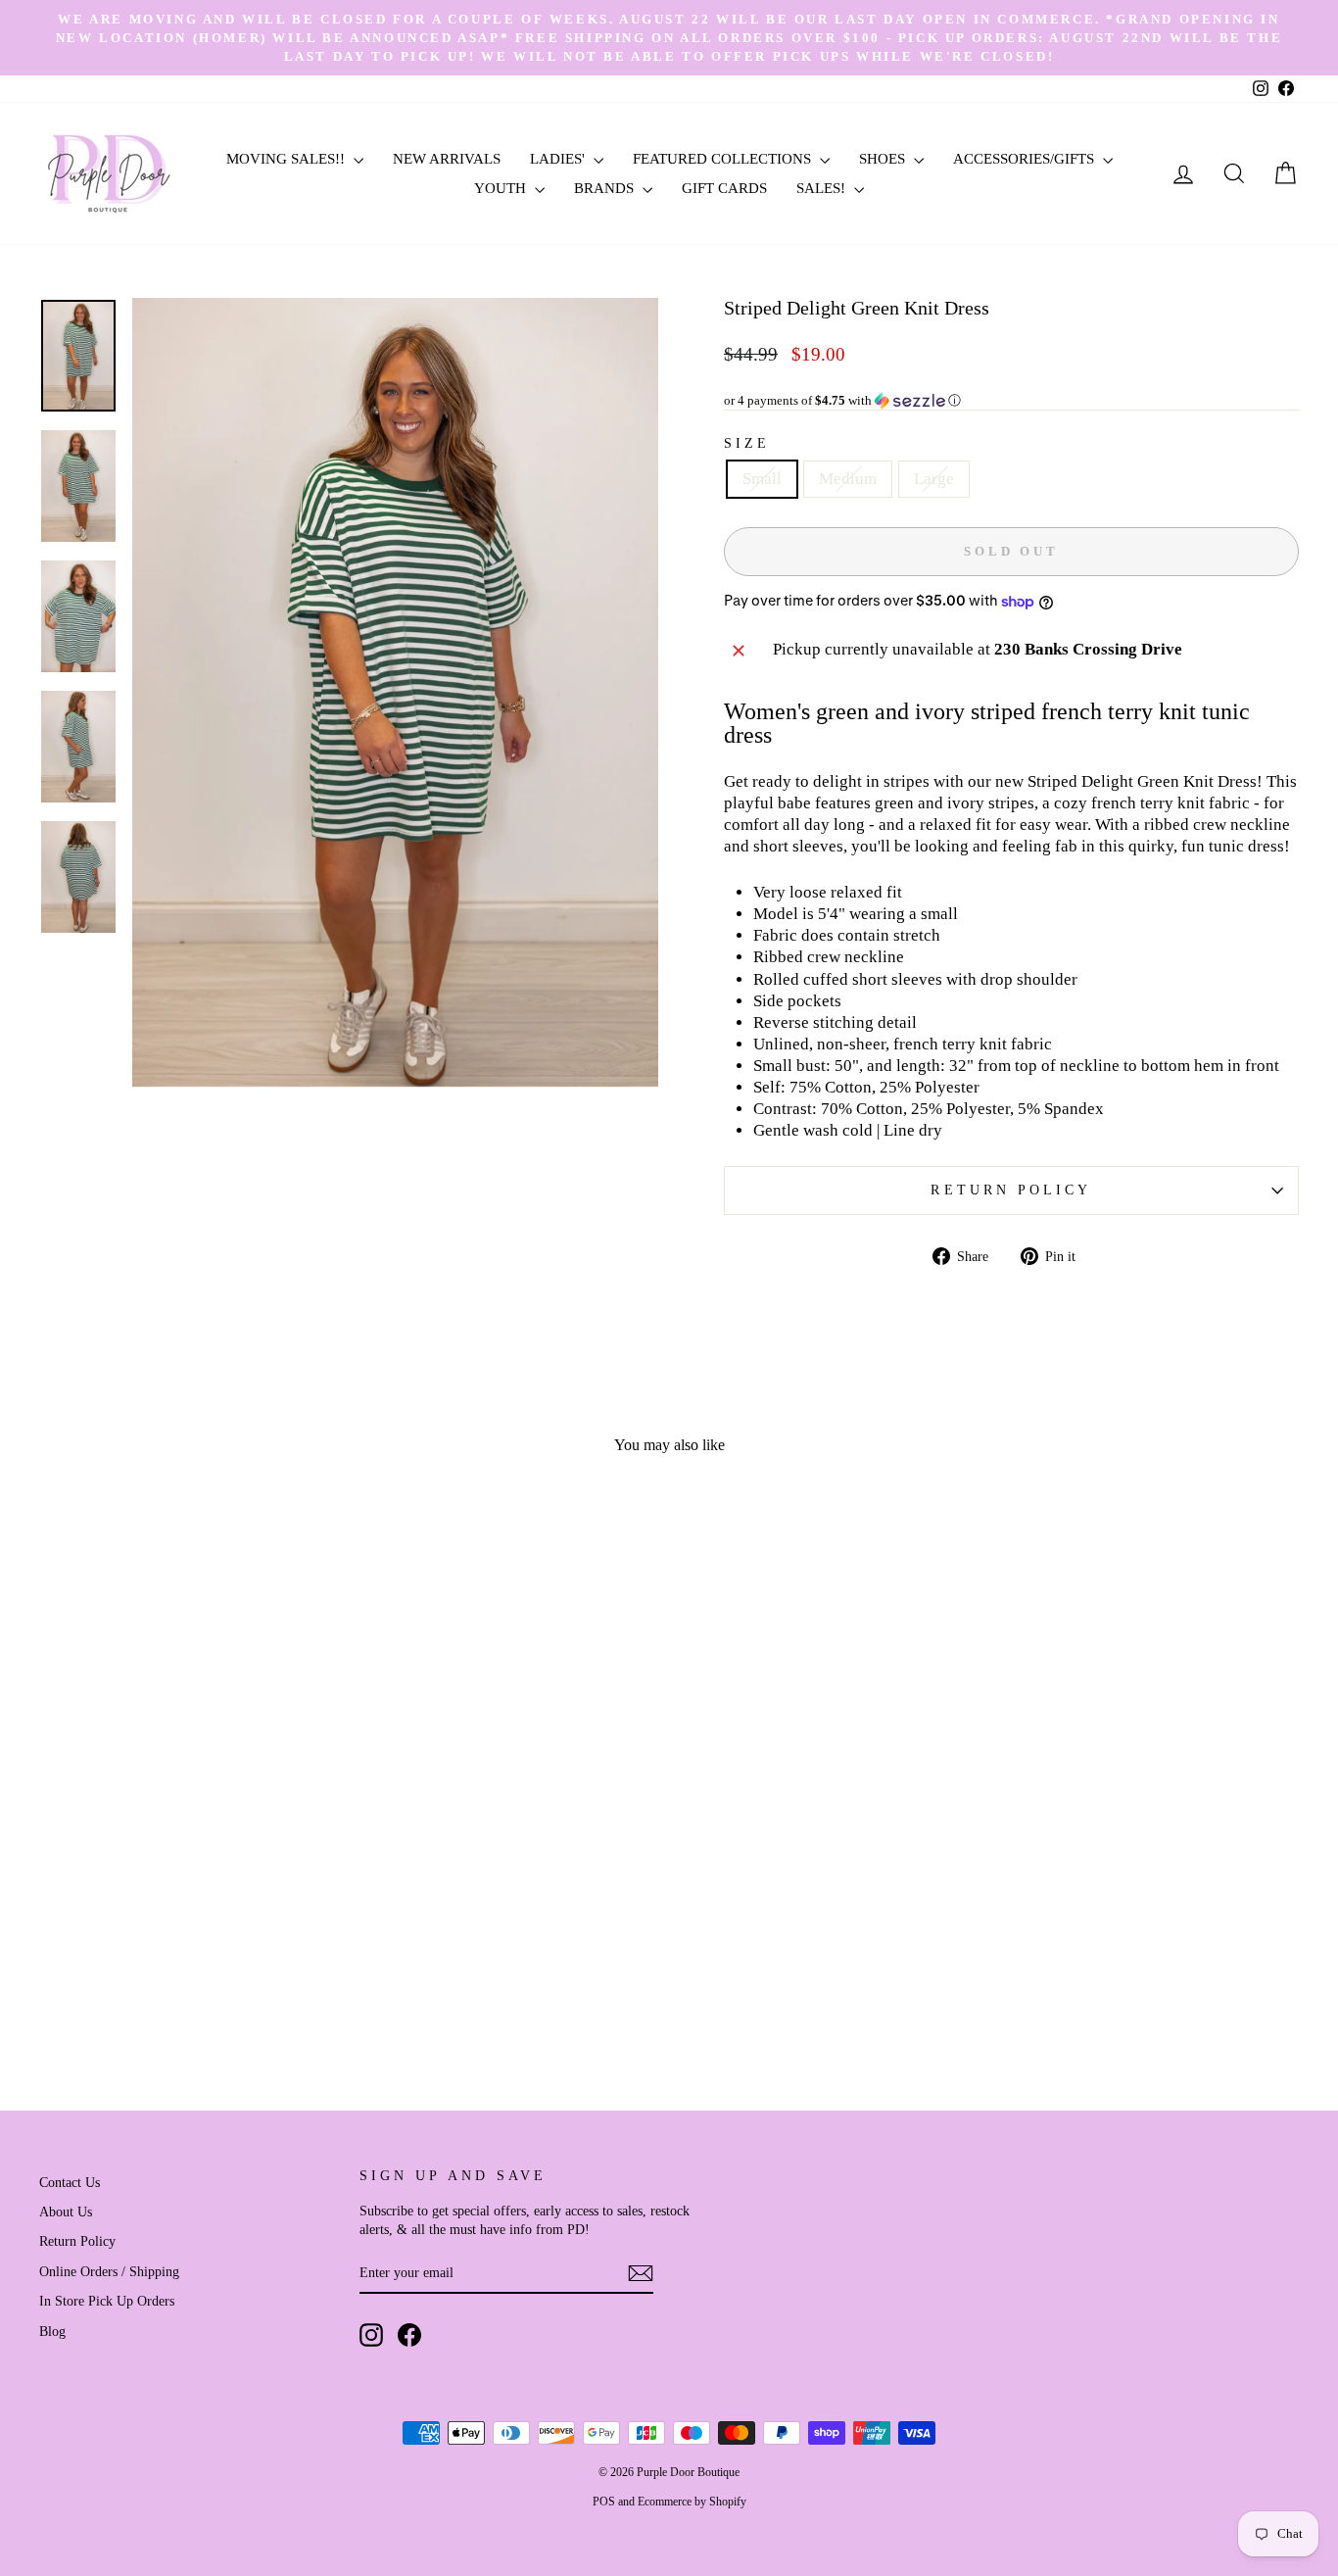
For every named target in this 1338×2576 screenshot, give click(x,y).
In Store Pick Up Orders (107, 2301)
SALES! (823, 188)
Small (762, 479)
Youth (502, 188)
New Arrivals (447, 159)
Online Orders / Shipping (109, 2271)
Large (934, 479)
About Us (66, 2211)
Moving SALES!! (287, 159)
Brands (606, 188)
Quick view (189, 1927)
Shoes (884, 159)
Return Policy (1011, 1190)
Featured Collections (724, 159)
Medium (848, 479)
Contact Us (70, 2182)
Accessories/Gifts (1026, 159)
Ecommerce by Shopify (692, 2502)
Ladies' (559, 159)
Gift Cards (724, 188)
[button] (1011, 401)
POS (604, 2502)
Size (747, 443)
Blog (52, 2331)
